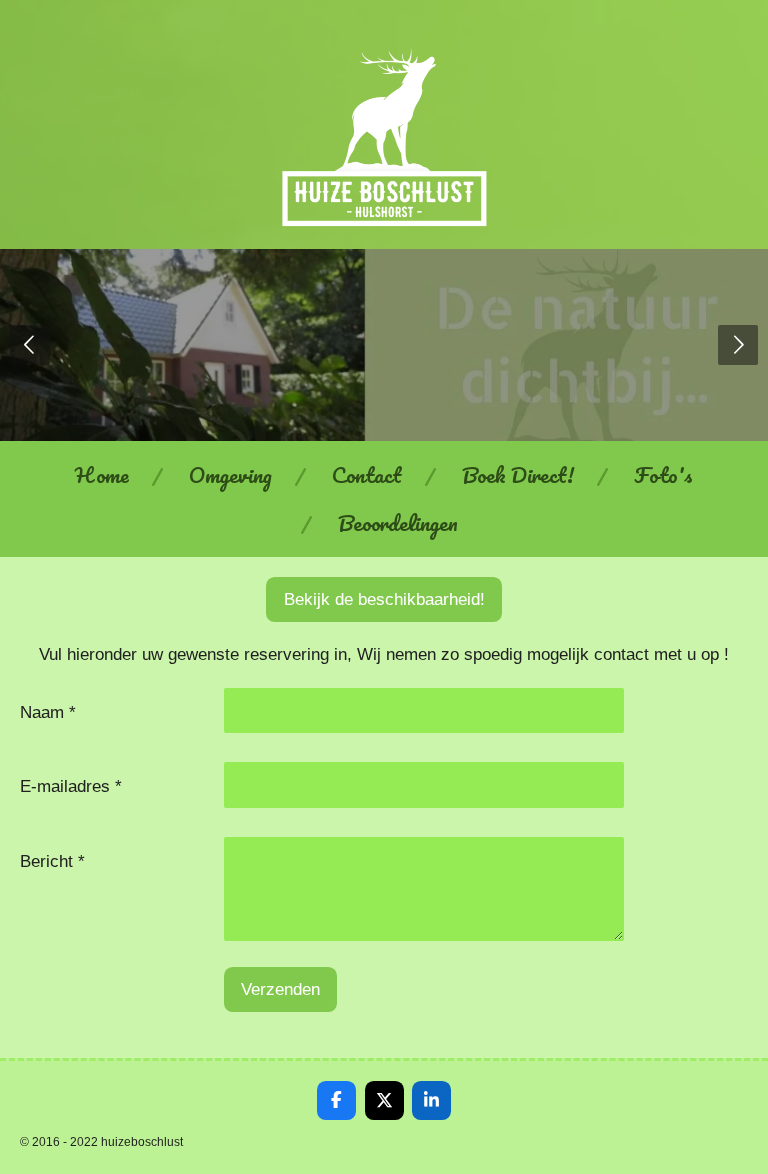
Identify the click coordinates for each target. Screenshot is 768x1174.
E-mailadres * (71, 786)
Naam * (48, 712)
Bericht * (52, 861)
